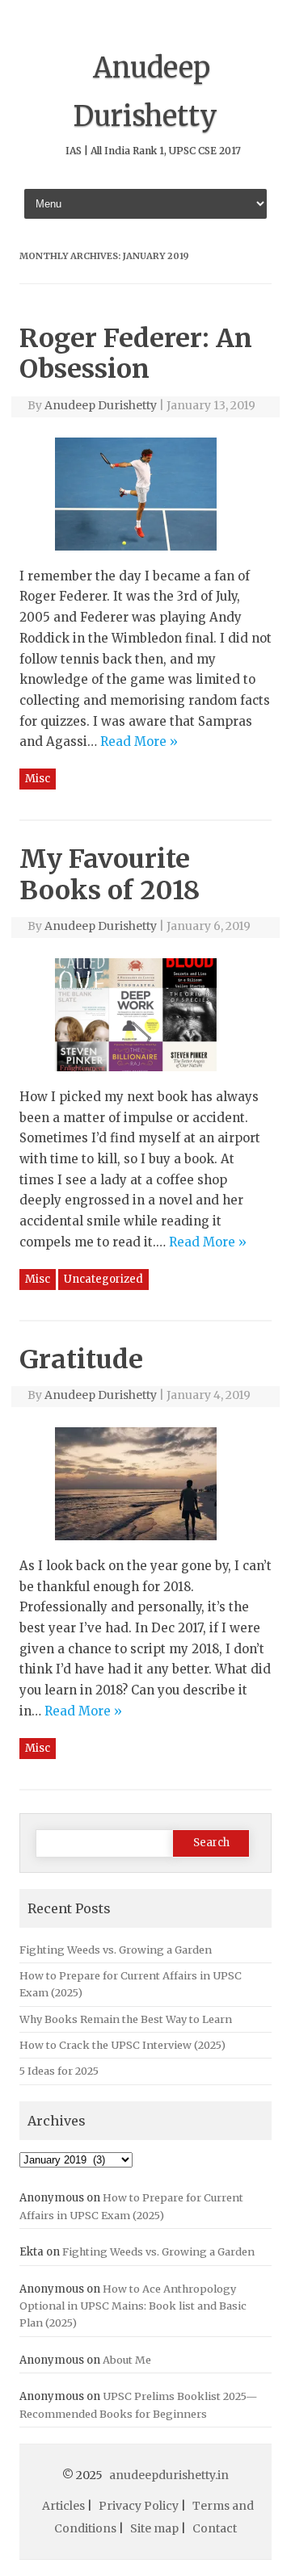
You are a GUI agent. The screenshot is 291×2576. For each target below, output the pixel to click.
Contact (215, 2528)
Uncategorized (103, 1279)
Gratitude (81, 1359)
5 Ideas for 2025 (59, 2071)
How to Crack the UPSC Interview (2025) (122, 2045)
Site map (154, 2528)
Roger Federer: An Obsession (136, 354)
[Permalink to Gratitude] (145, 1546)
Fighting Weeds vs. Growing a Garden (116, 1950)
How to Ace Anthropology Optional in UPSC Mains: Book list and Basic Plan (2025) (133, 2306)
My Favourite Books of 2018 (110, 874)
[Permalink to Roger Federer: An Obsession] (145, 556)
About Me (127, 2360)
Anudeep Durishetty (101, 405)
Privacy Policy (139, 2506)
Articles (63, 2506)
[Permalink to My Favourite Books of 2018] (145, 1077)
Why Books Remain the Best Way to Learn (126, 2019)
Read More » (139, 741)
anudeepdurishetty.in (169, 2475)
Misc (38, 779)
